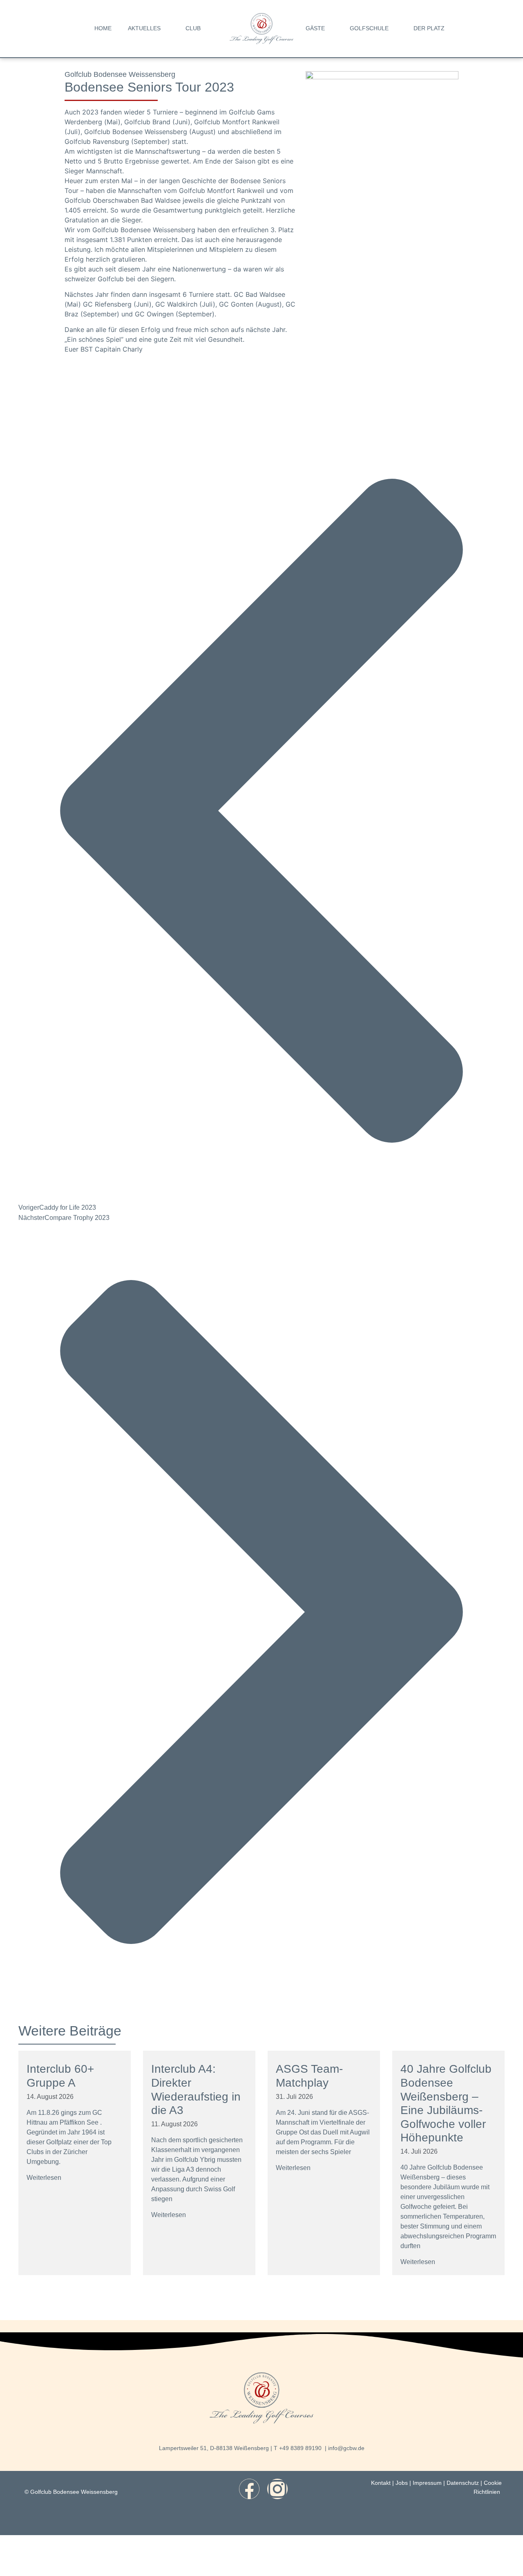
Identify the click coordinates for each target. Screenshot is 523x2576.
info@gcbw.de (346, 2448)
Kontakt (381, 2483)
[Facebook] (249, 2489)
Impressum (427, 2483)
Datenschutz (463, 2483)
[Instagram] (277, 2489)
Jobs (402, 2483)
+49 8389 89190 (300, 2448)
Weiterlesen (44, 2178)
